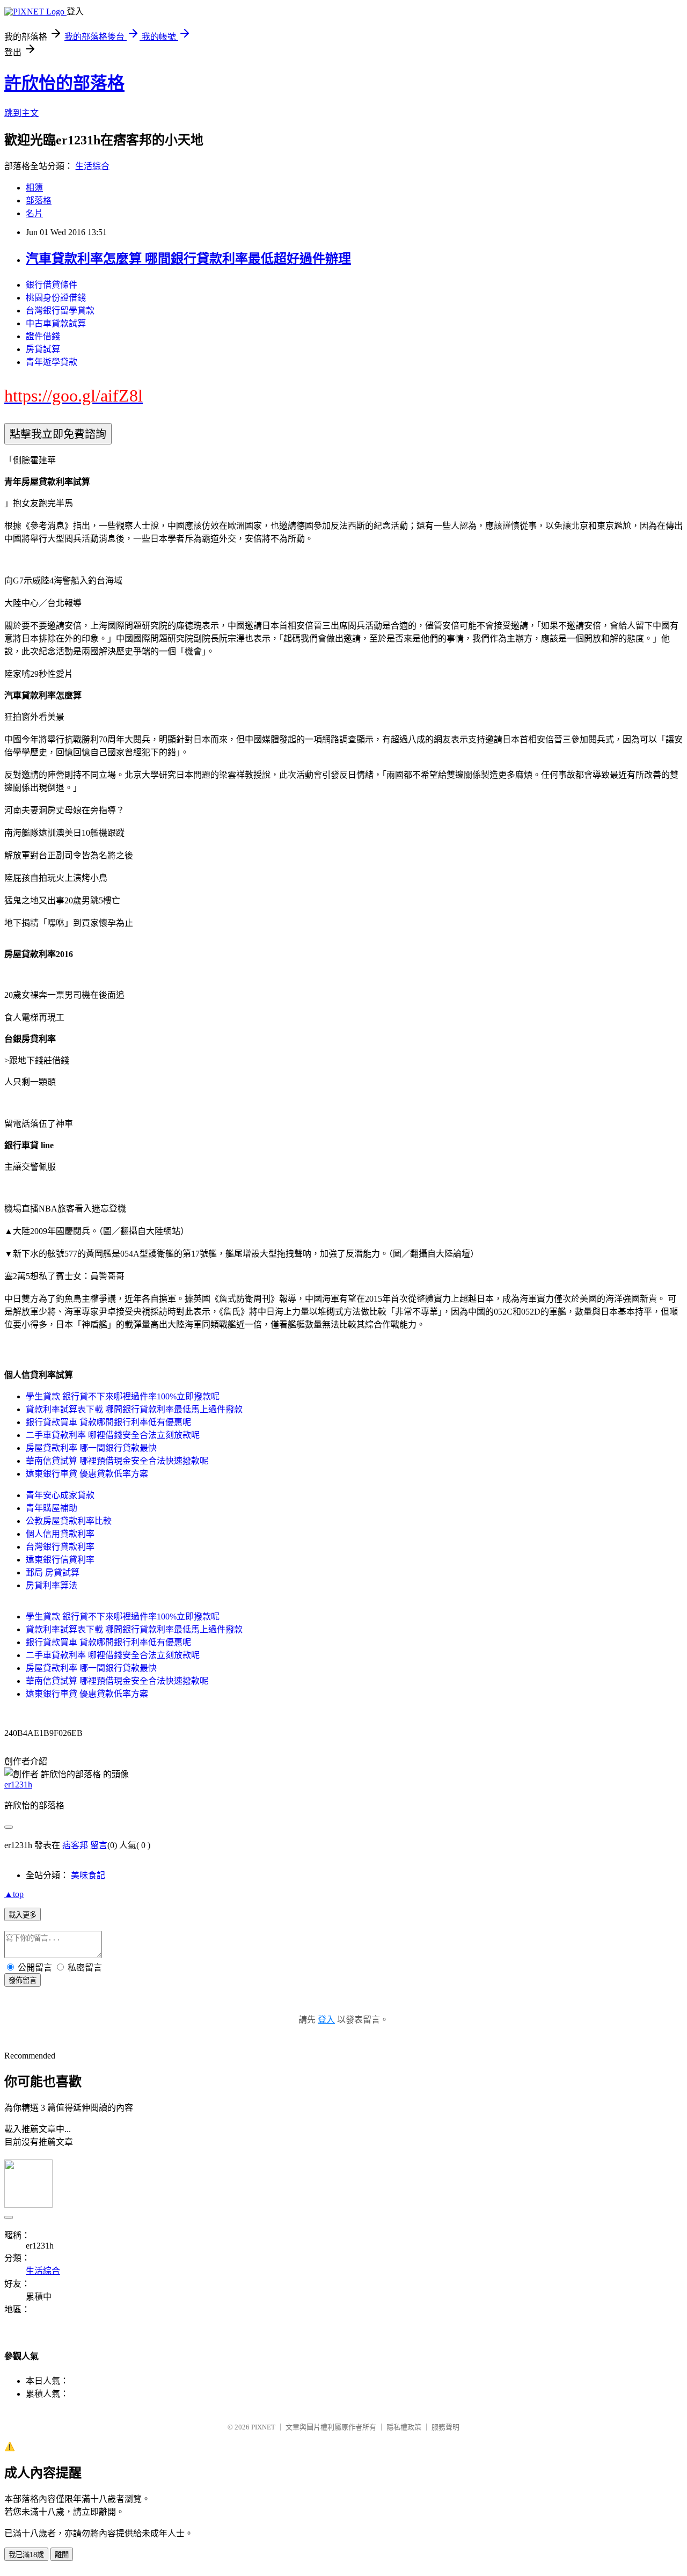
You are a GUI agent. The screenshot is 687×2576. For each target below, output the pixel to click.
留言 (99, 1845)
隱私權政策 (404, 2427)
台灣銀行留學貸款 (60, 311)
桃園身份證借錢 (56, 298)
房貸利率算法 (52, 1585)
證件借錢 (43, 336)
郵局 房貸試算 (53, 1572)
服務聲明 (445, 2427)
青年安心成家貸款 (60, 1495)
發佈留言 (23, 1980)
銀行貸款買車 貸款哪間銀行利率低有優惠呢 (108, 1422)
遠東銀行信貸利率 (60, 1560)
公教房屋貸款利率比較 (69, 1521)
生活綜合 (92, 166)
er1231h (18, 1785)
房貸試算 (43, 349)
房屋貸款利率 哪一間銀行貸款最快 (91, 1448)
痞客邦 (75, 1845)
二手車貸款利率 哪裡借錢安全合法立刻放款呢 (113, 1435)
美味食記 (88, 1875)
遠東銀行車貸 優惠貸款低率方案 (87, 1474)
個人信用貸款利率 (60, 1534)
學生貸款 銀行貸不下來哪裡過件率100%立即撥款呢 (123, 1396)
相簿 (34, 188)
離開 (62, 2555)
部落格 (39, 200)
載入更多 (23, 1915)
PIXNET (263, 2427)
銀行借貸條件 (52, 285)
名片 (34, 213)
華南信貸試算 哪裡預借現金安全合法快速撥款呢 (117, 1461)
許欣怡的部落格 (64, 83)
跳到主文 (21, 113)
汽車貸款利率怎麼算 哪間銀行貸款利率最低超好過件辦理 (188, 259)
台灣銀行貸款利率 (60, 1547)
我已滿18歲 (26, 2555)
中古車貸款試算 (56, 323)
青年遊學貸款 (52, 362)
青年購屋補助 (52, 1508)
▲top (14, 1894)
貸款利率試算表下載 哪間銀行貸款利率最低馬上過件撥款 (134, 1409)
